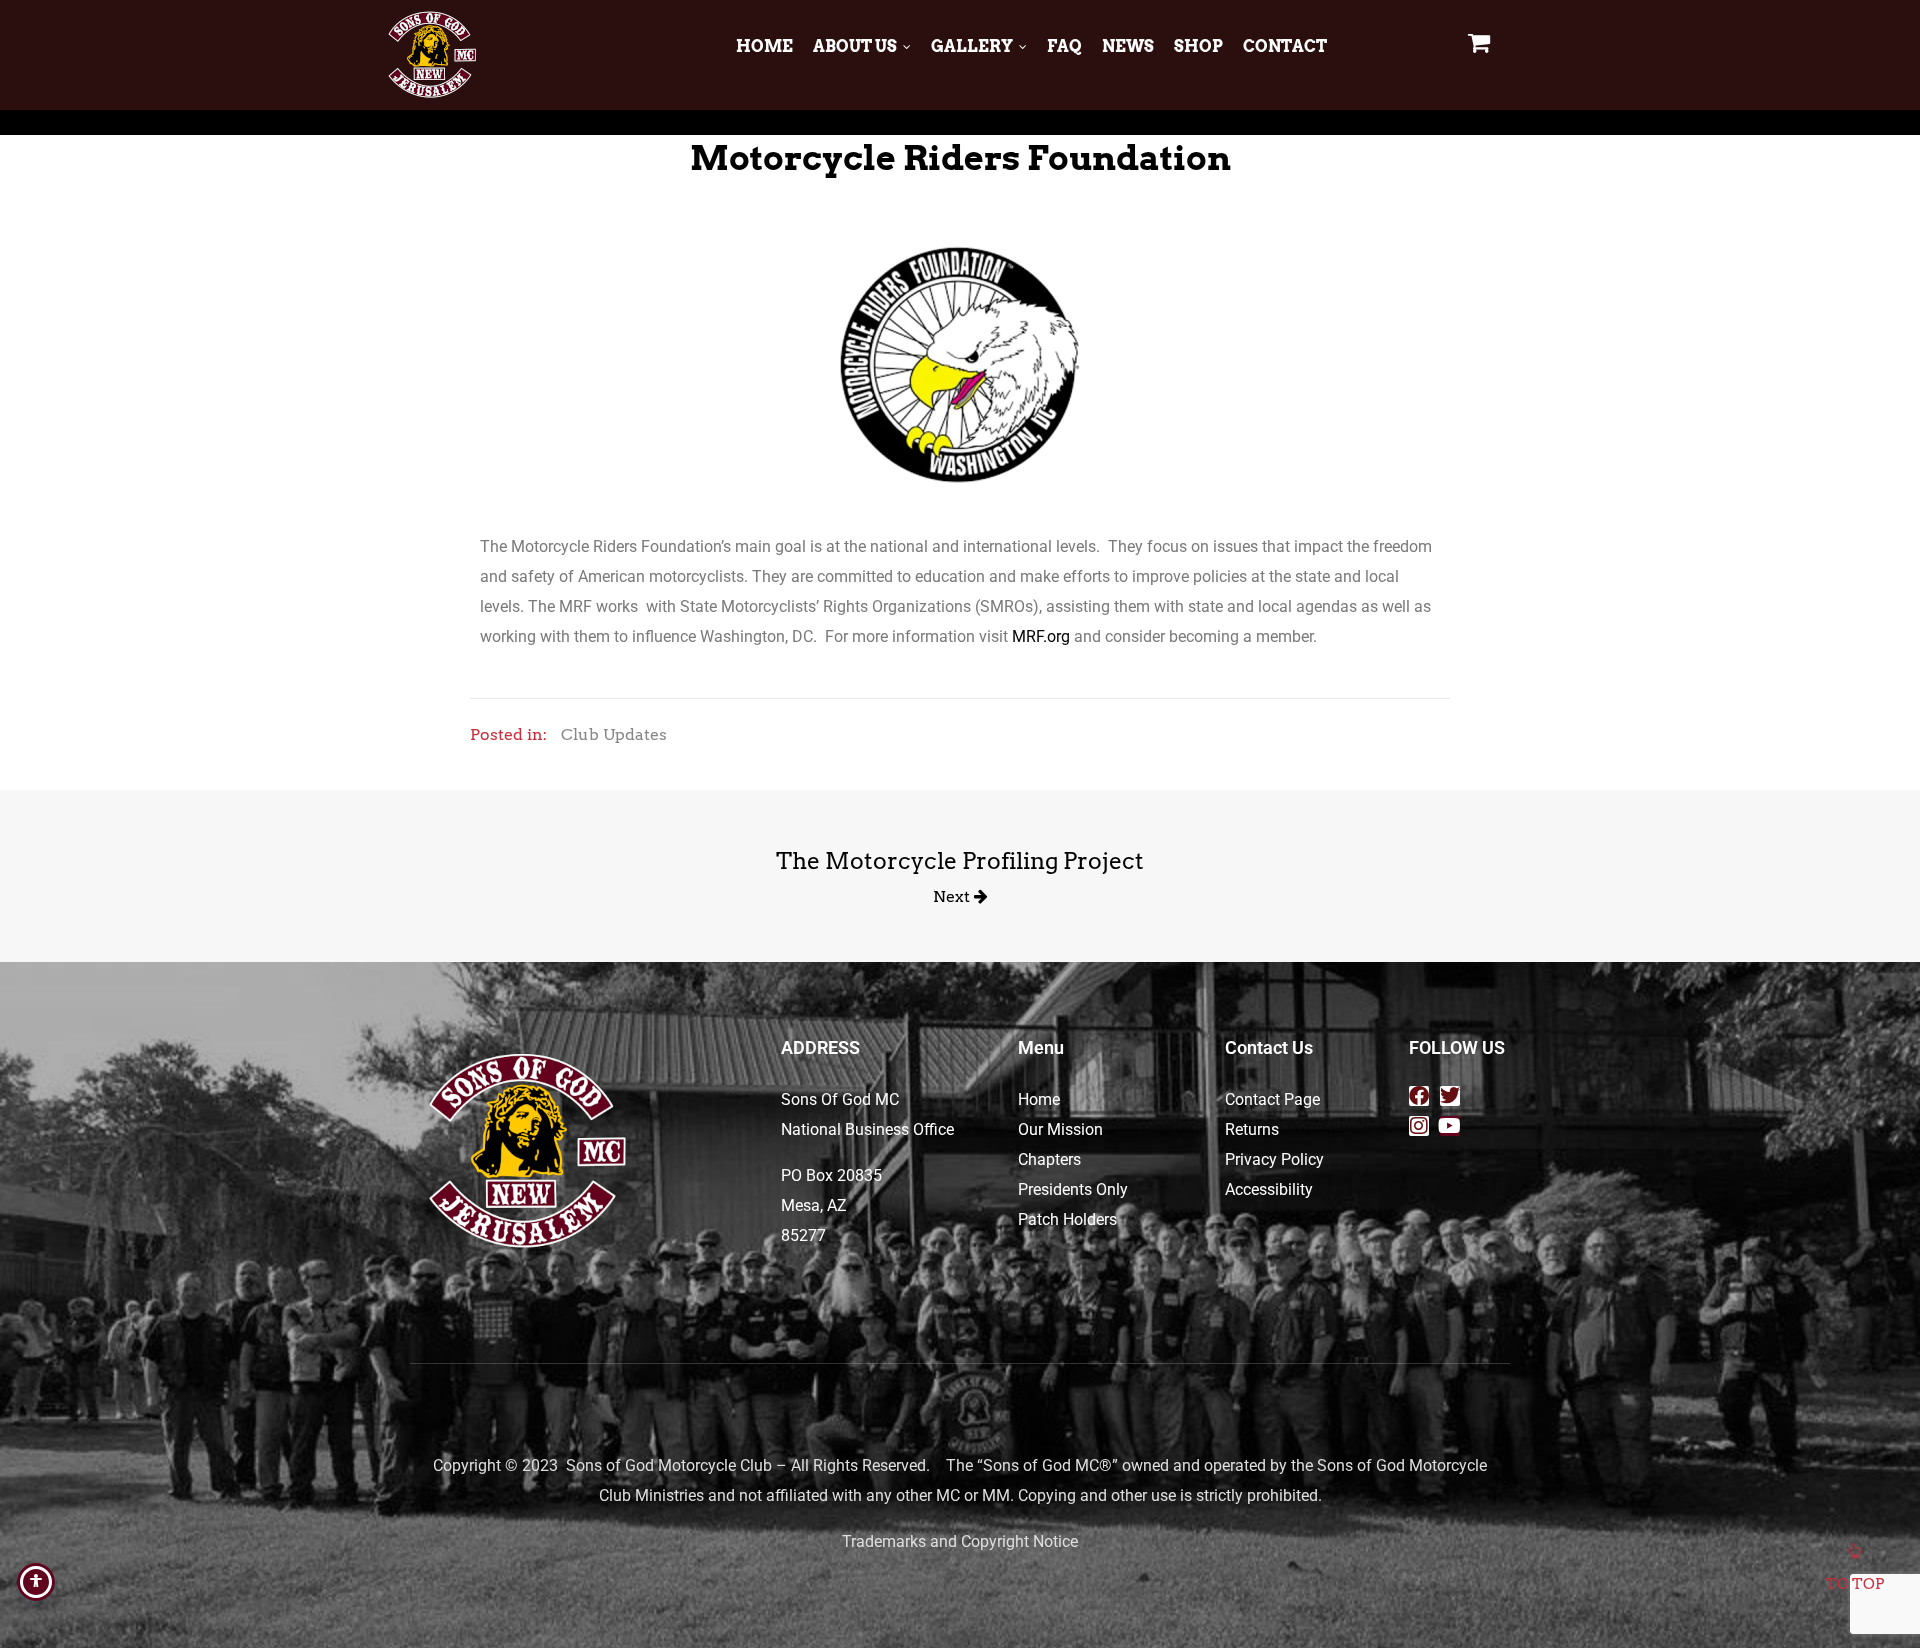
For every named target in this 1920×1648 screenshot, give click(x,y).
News (1128, 46)
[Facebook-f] (1419, 1096)
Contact (1285, 46)
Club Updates (614, 734)
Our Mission (1060, 1129)
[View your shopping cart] (1481, 42)
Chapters (1049, 1159)
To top (1855, 1584)
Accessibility (1269, 1189)
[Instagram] (1419, 1126)
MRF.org (1041, 636)
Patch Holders (1067, 1219)
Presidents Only (1073, 1189)
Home (764, 46)
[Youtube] (1450, 1126)
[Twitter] (1450, 1096)
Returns (1252, 1129)
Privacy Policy (1274, 1159)
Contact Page (1272, 1099)
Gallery (972, 46)
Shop (1198, 46)
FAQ (1064, 46)
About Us (855, 46)
